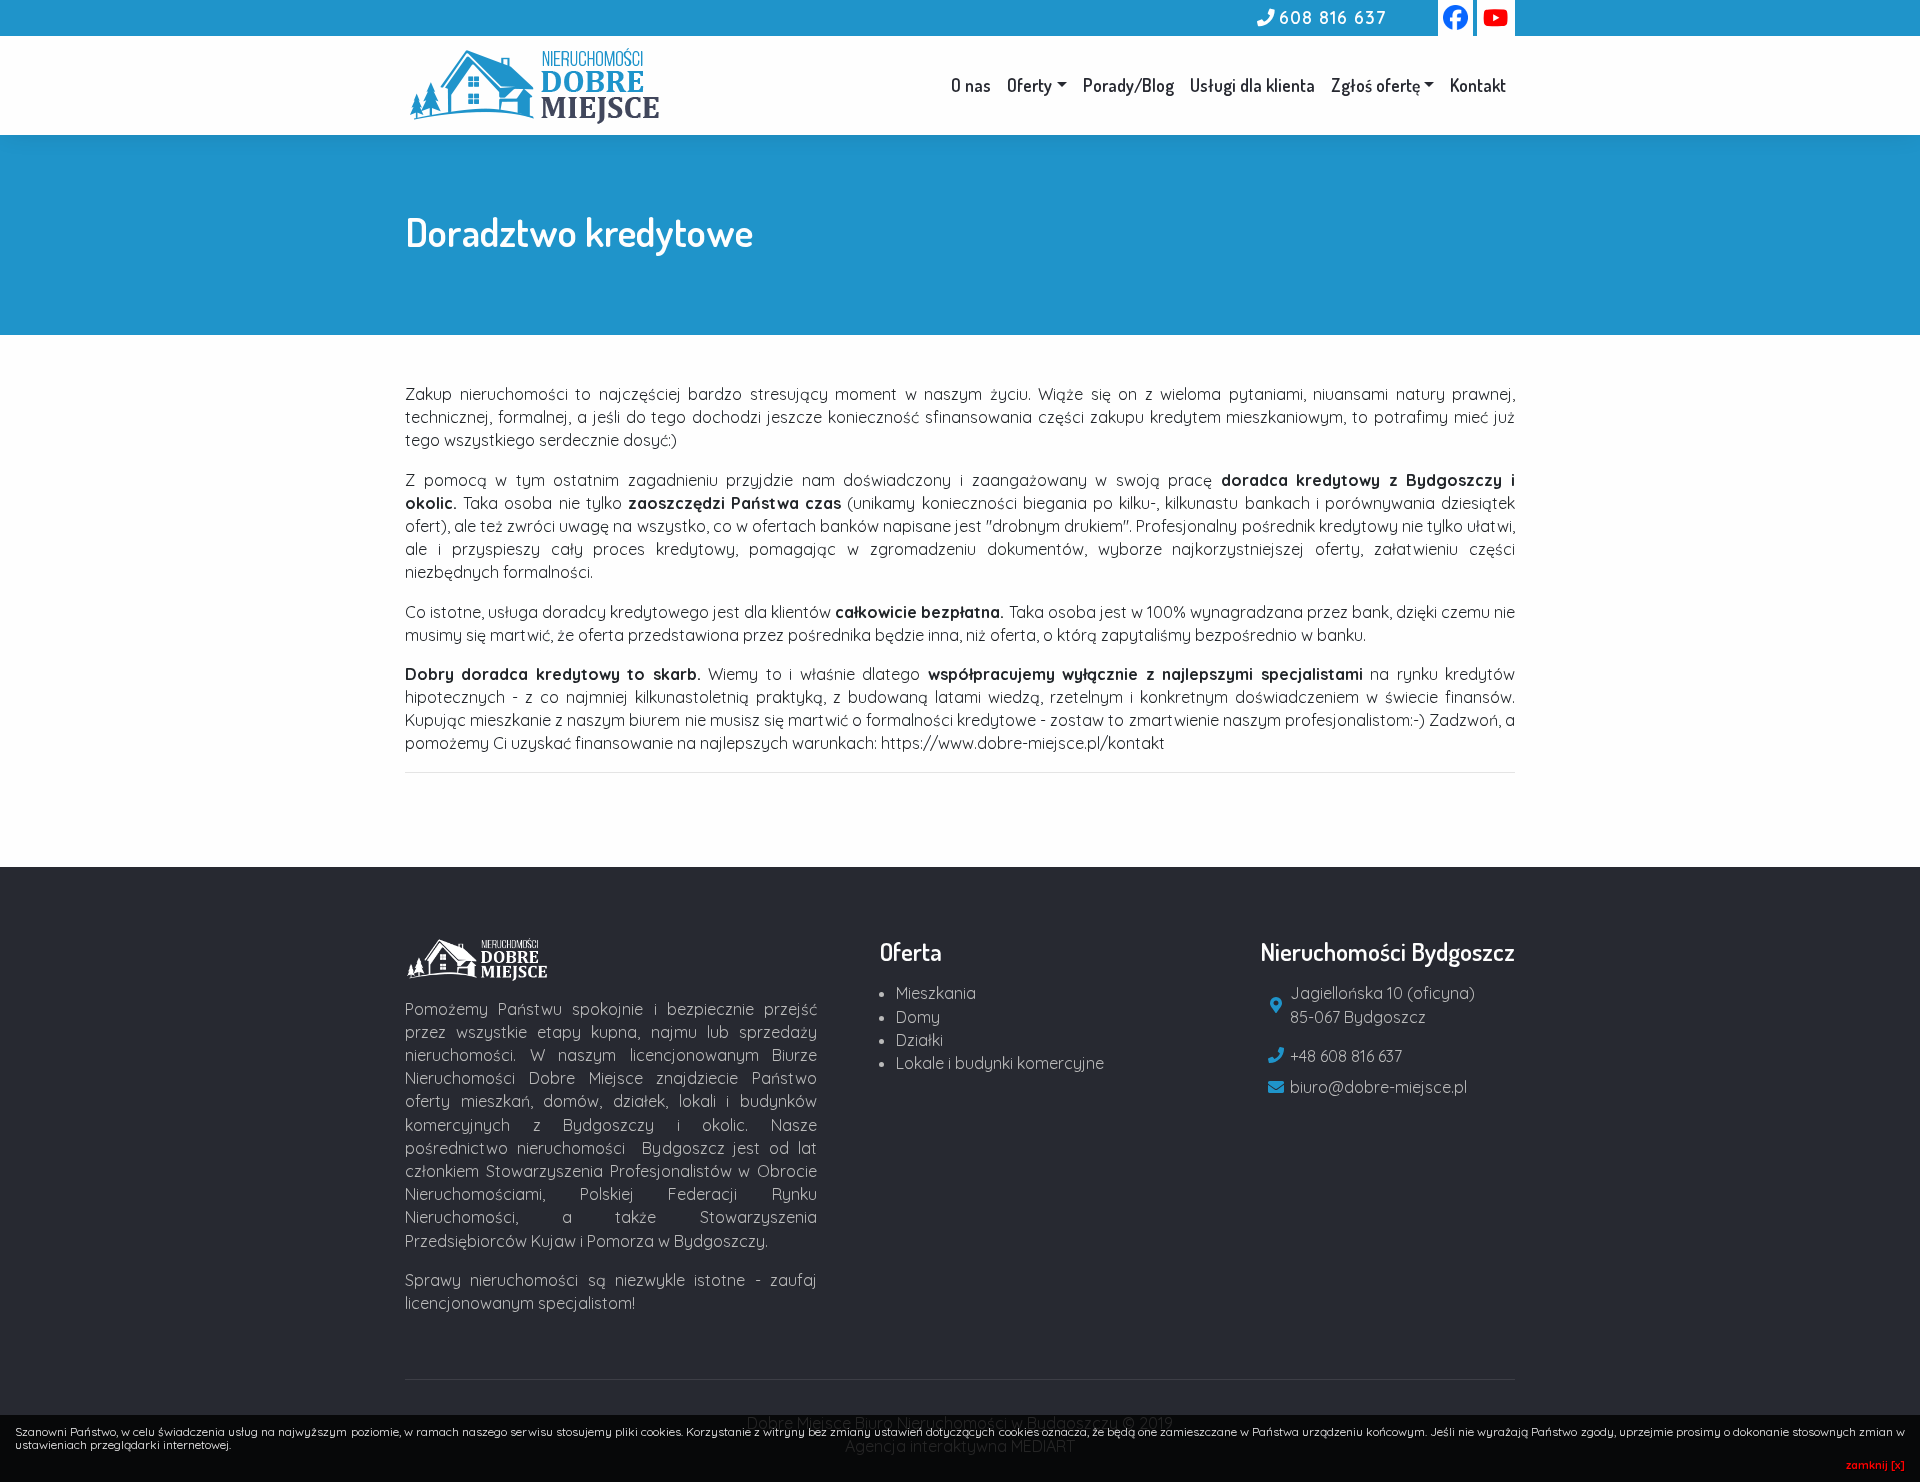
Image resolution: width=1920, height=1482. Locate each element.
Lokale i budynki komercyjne (1000, 1063)
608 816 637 (1332, 17)
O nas (971, 85)
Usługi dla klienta (1252, 85)
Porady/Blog (1128, 85)
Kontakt (1478, 85)
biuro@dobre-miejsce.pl (1378, 1087)
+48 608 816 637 (1346, 1056)
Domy (918, 1017)
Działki (919, 1040)
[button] (1382, 85)
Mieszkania (936, 993)
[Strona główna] (478, 957)
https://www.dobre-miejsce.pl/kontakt (1023, 743)
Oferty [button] (1029, 85)
